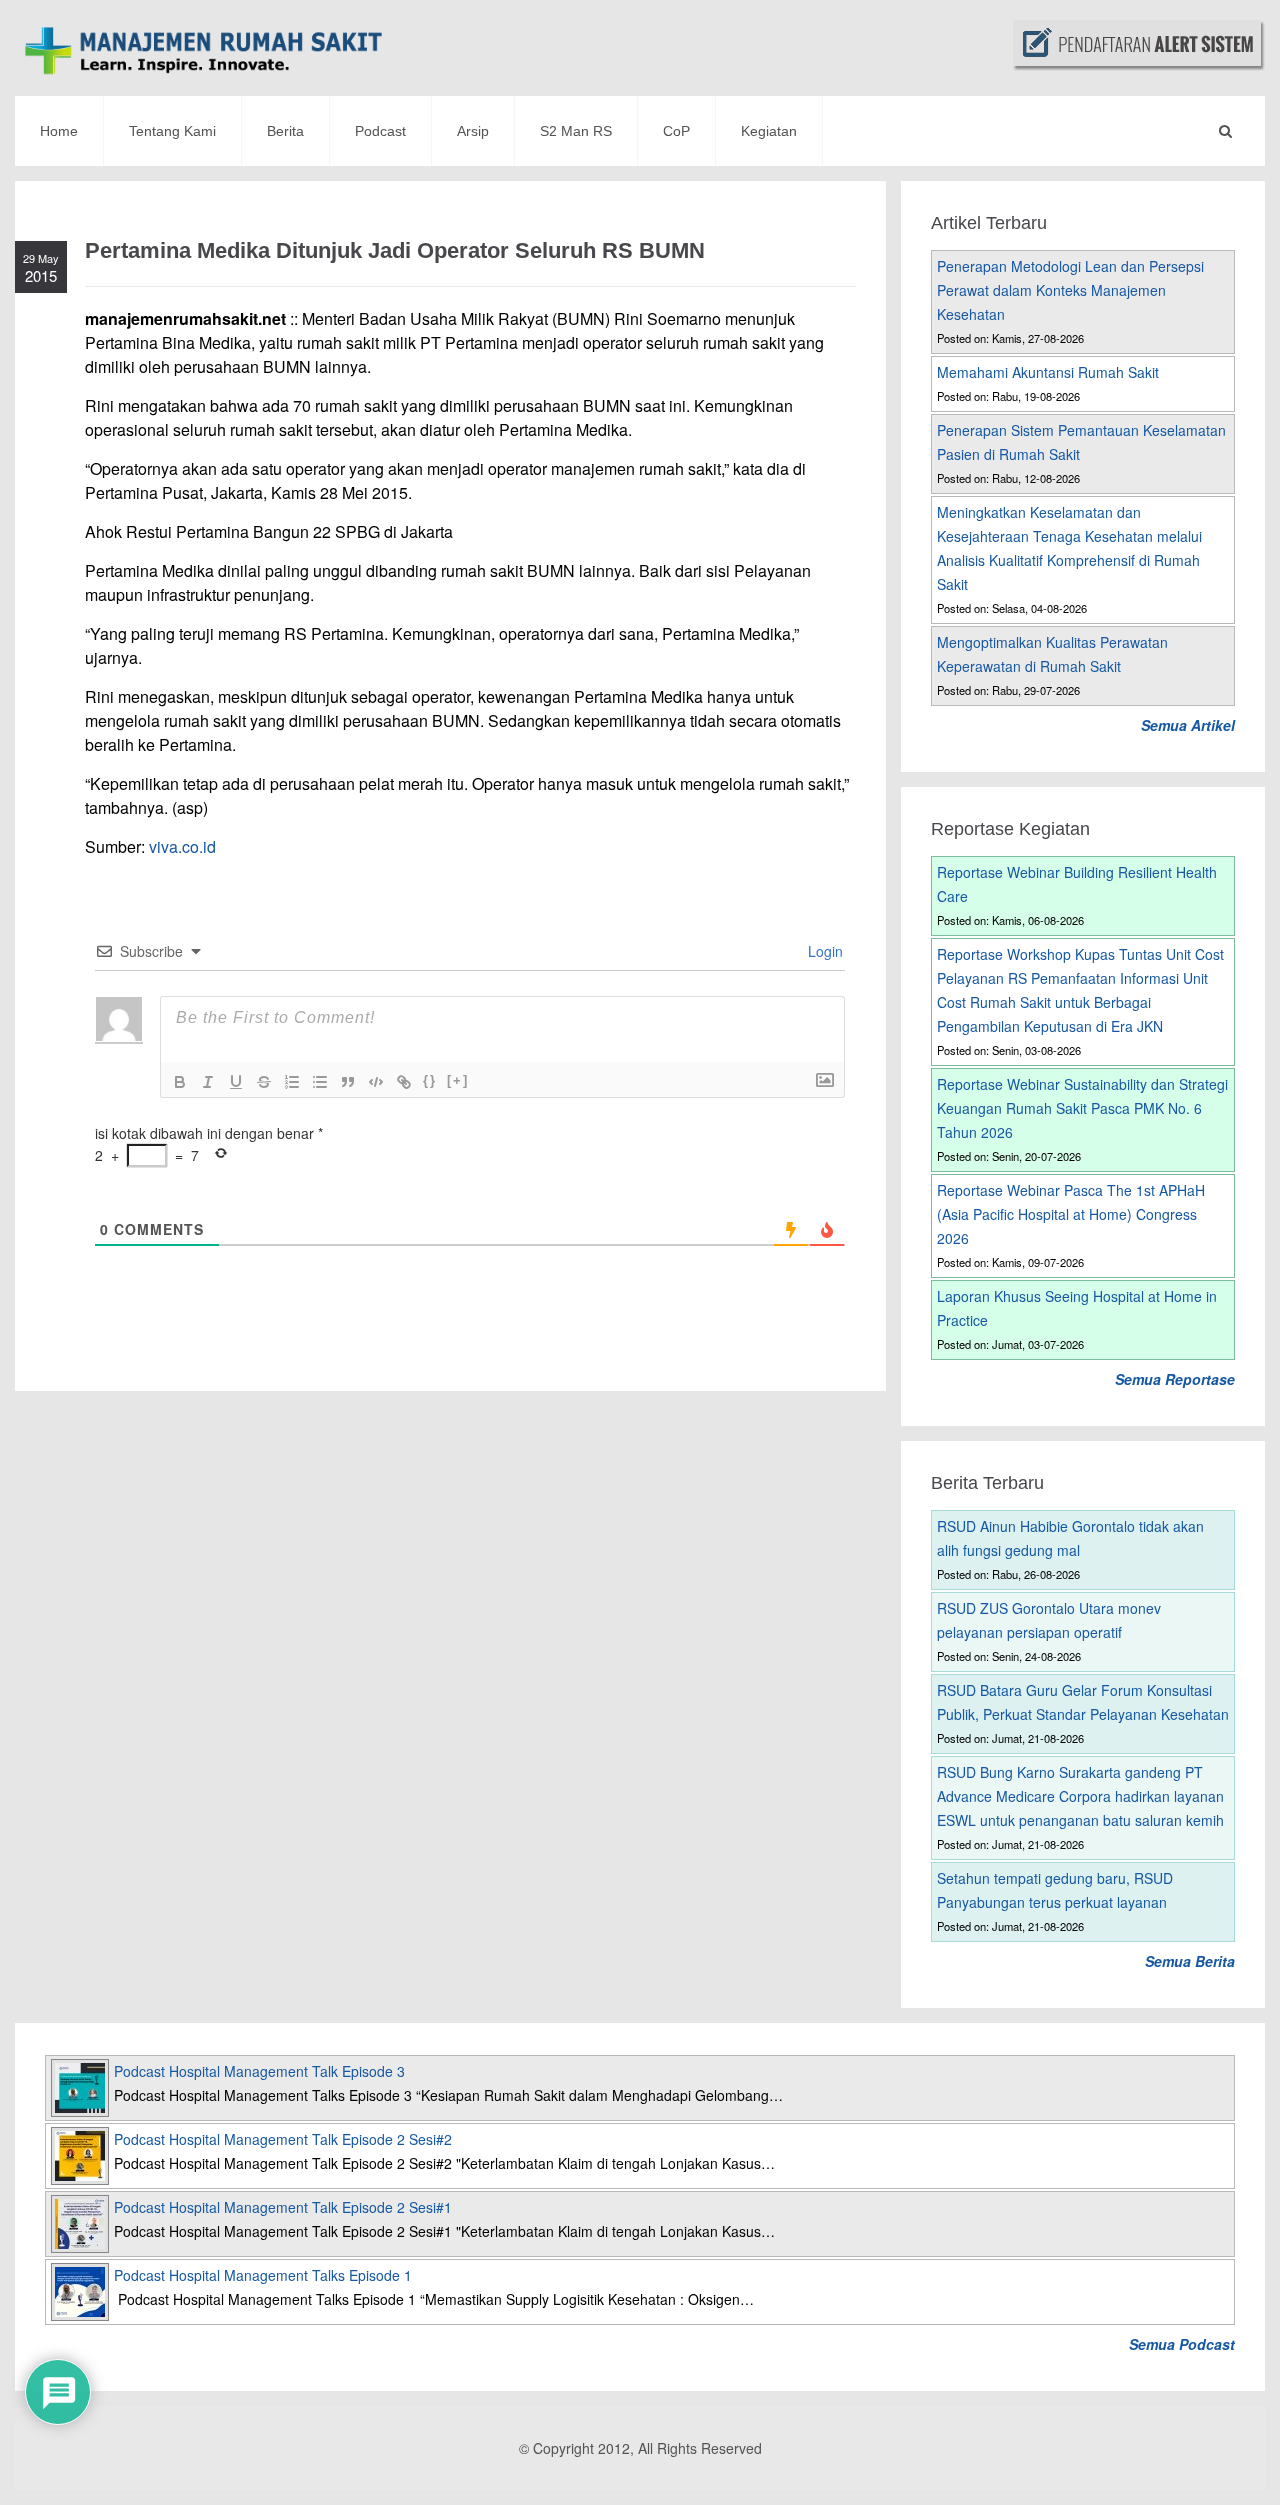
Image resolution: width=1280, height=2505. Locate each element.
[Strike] (264, 1082)
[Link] (404, 1082)
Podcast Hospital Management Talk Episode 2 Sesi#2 (283, 2139)
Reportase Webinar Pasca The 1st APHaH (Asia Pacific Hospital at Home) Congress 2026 (1071, 1214)
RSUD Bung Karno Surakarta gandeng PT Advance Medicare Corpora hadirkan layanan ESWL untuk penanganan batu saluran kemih (1080, 1796)
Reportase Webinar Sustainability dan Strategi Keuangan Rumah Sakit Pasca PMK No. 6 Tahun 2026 (1082, 1108)
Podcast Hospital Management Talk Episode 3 (259, 2071)
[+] (458, 1080)
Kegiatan (769, 131)
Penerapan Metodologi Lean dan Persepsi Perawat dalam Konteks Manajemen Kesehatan (1070, 290)
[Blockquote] (348, 1082)
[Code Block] (376, 1082)
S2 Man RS (576, 131)
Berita (285, 131)
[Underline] (236, 1082)
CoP (676, 131)
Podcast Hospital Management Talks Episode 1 (263, 2275)
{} (430, 1080)
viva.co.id (182, 846)
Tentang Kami (172, 131)
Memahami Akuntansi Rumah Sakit (1048, 372)
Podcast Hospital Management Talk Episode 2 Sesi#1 (283, 2207)
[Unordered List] (320, 1082)
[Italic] (208, 1082)
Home (59, 131)
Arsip (473, 131)
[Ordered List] (292, 1082)
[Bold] (180, 1082)
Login (823, 951)
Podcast (380, 131)
